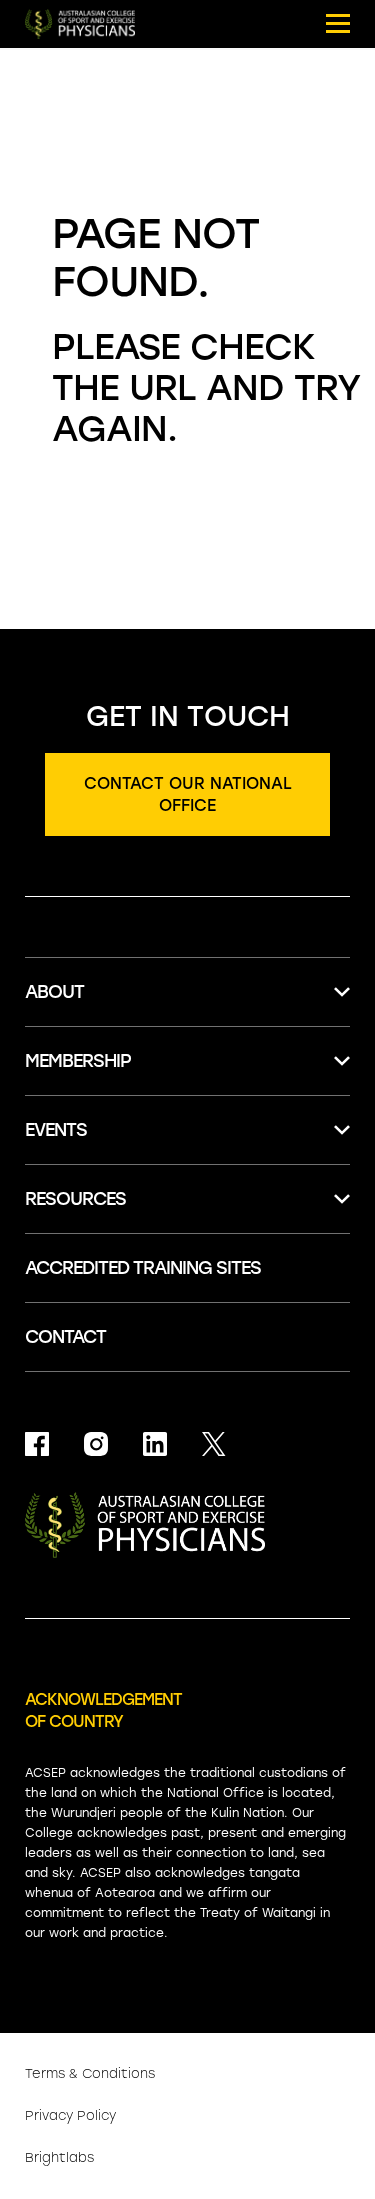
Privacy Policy (70, 2115)
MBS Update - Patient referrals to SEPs (167, 1453)
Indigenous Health (100, 1543)
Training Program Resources (142, 1623)
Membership (78, 1061)
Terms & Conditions (90, 2073)
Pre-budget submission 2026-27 (158, 1363)
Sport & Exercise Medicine (131, 1402)
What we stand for (104, 1243)
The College (74, 1036)
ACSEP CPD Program (111, 1105)
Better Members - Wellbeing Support (177, 1145)
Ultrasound (71, 1504)
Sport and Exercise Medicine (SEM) (167, 1076)
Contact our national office (188, 794)
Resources (75, 1199)
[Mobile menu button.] (338, 23)
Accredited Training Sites (129, 1583)
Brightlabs (59, 2157)
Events (56, 1130)
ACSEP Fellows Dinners (118, 1377)
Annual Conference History (138, 1417)
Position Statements (111, 1283)
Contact (65, 1337)
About (54, 992)
